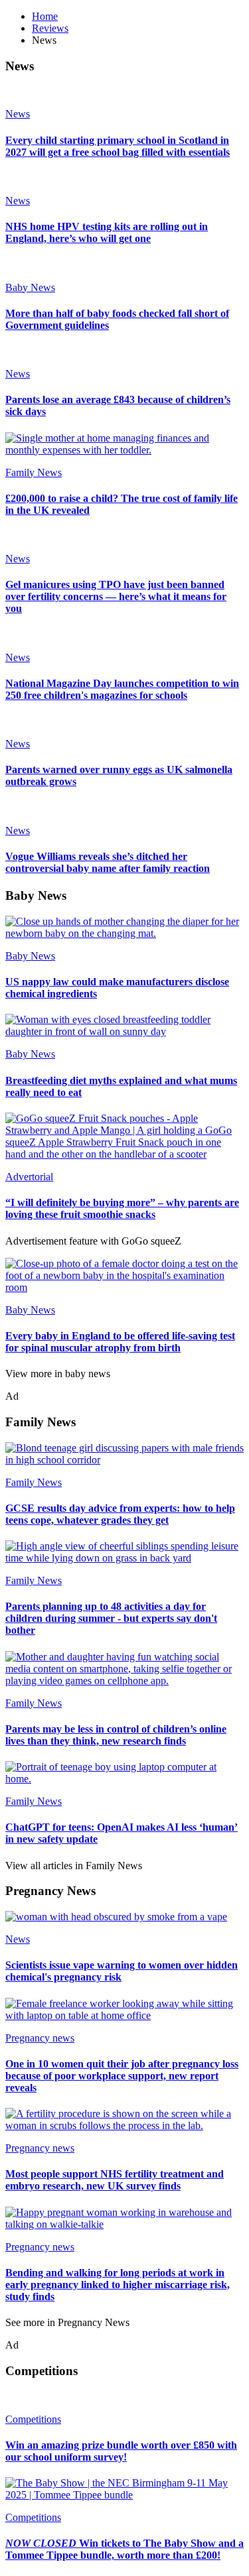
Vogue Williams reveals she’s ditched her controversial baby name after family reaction (108, 862)
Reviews (50, 28)
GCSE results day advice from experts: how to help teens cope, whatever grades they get (120, 1514)
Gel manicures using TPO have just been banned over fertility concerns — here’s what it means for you (116, 596)
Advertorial (29, 1177)
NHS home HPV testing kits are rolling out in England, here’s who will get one (107, 232)
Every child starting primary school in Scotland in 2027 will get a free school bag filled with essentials (118, 146)
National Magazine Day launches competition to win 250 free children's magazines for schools (122, 689)
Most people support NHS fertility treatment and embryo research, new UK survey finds (115, 2180)
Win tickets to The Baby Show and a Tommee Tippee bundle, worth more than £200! (124, 2549)
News (18, 114)
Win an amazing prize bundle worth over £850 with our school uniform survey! (121, 2451)
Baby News (30, 287)
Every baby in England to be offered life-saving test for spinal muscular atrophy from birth (120, 1342)
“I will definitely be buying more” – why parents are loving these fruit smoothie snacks (122, 1208)
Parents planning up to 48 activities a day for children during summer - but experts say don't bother (111, 1618)
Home (45, 16)
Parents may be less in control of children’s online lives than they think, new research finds (116, 1735)
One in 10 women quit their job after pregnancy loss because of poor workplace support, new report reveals (122, 2076)
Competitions (33, 2419)
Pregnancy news (40, 2038)
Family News (34, 472)
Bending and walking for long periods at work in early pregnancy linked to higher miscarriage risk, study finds (118, 2285)
